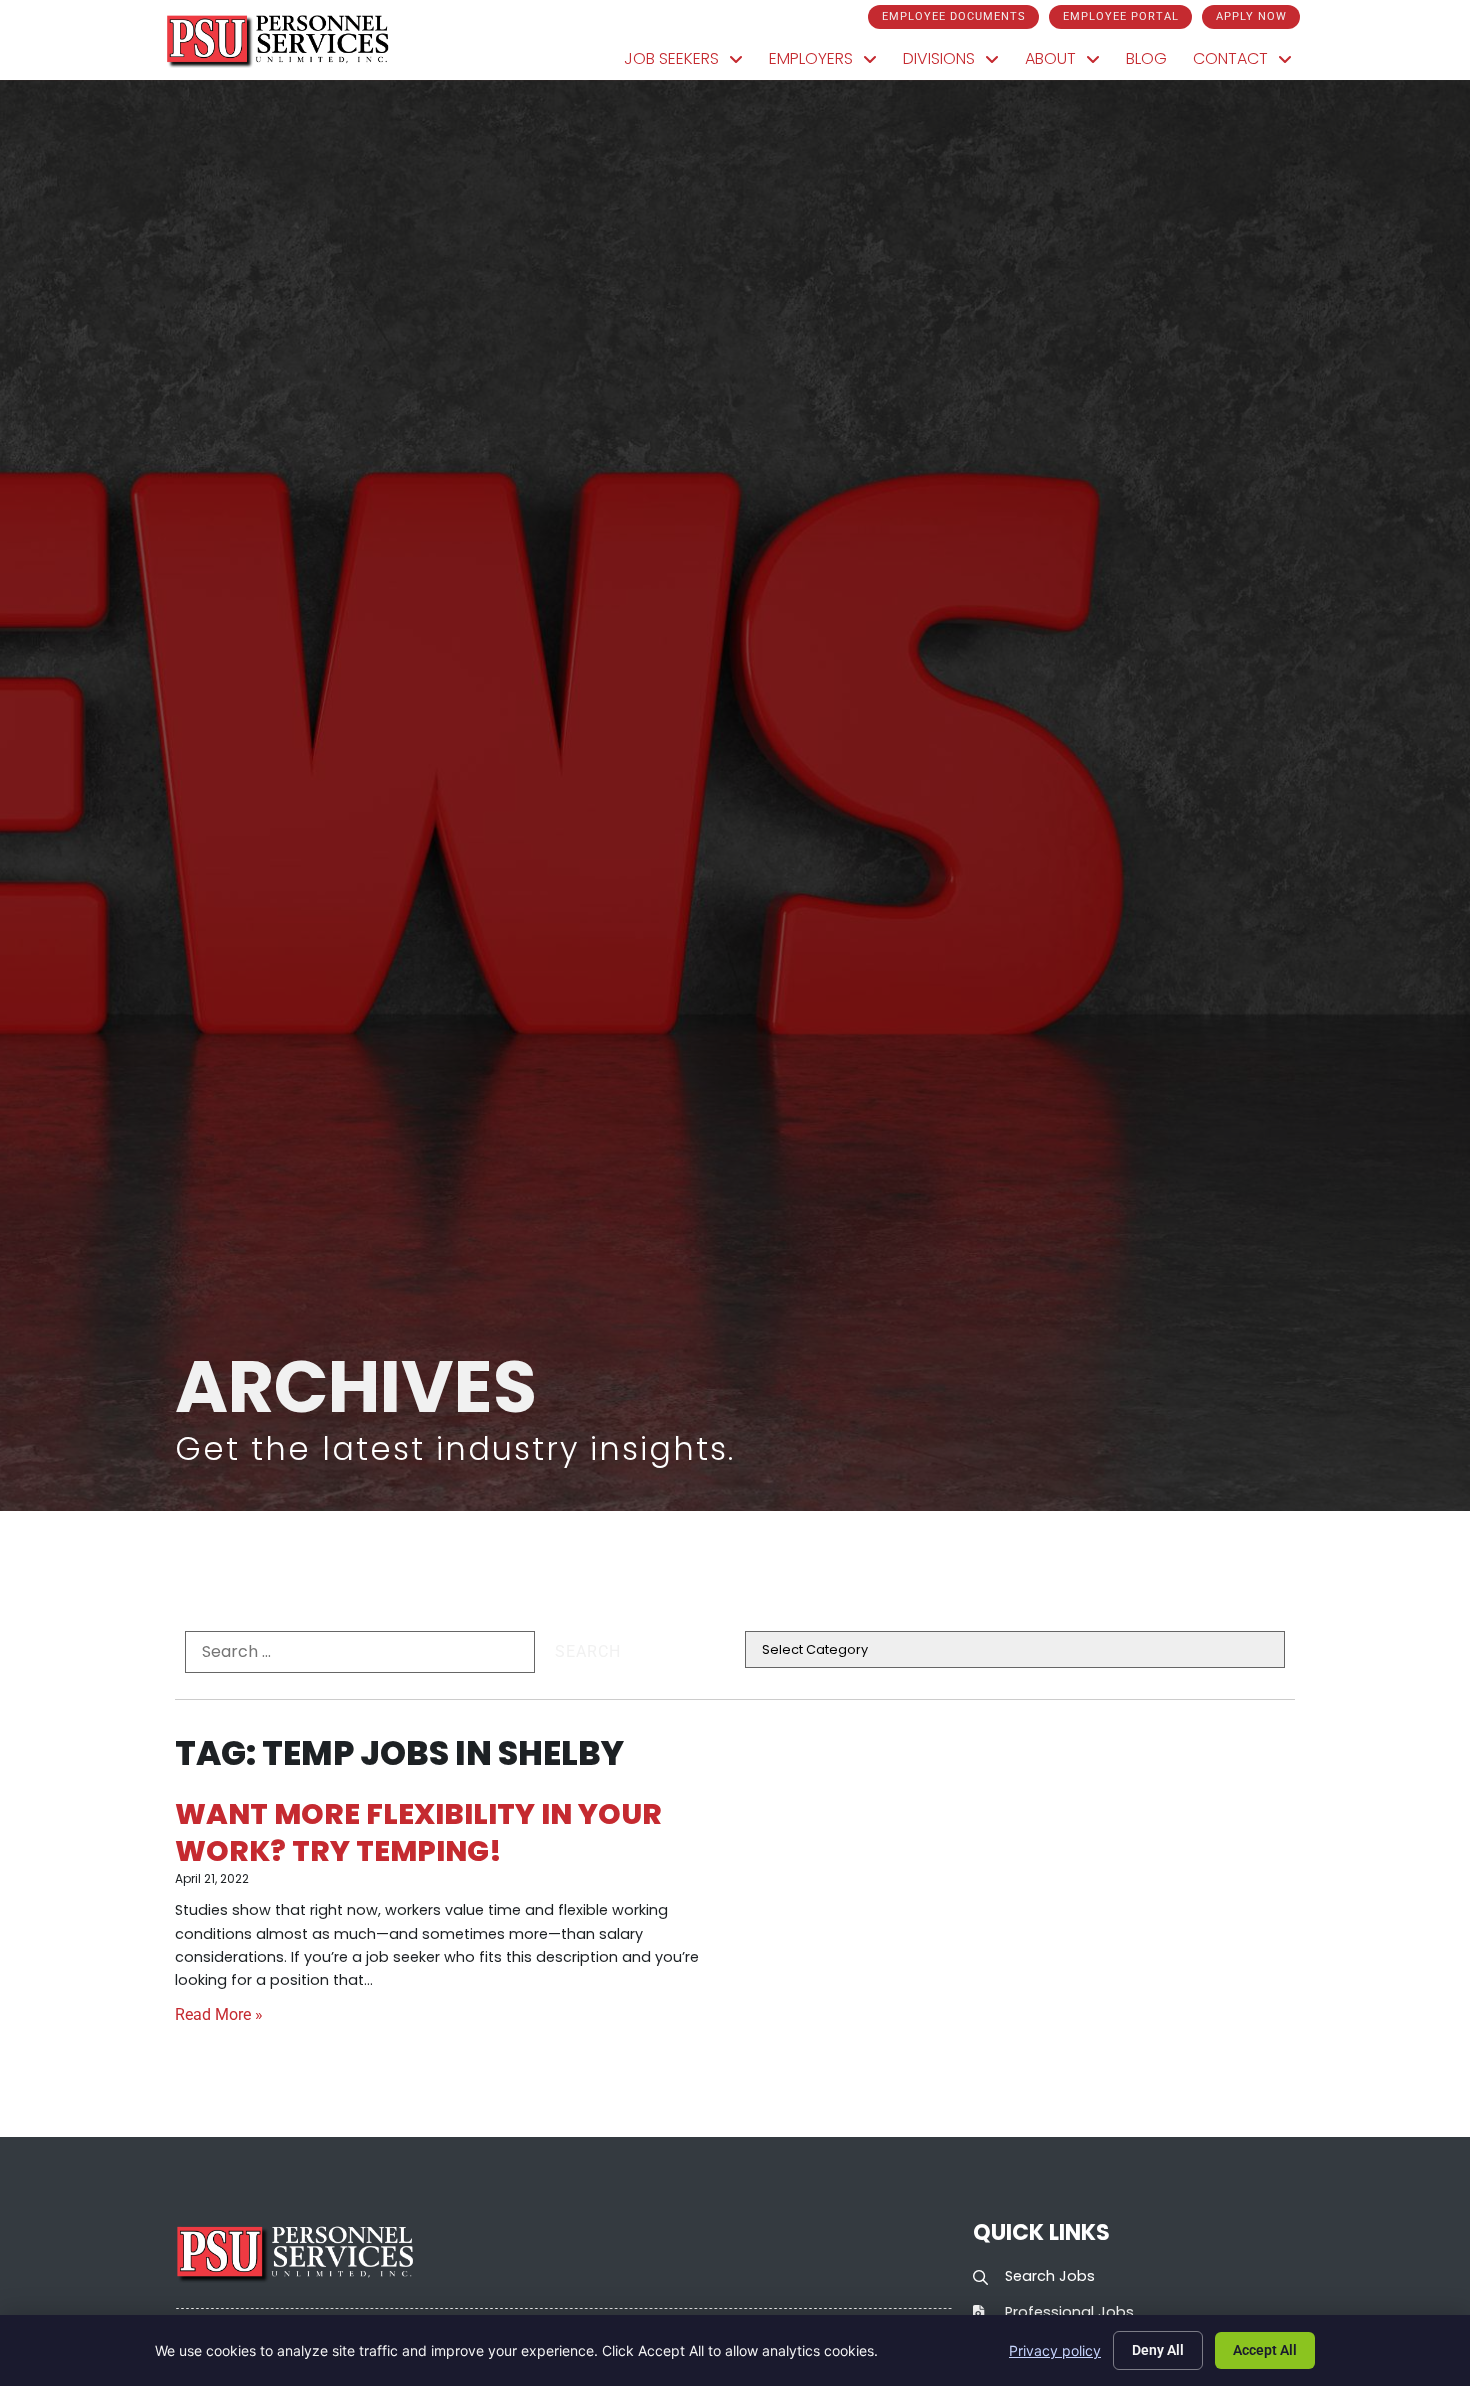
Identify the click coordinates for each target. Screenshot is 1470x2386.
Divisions (957, 63)
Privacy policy (1055, 2350)
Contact (1249, 63)
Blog (1153, 63)
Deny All (1158, 2350)
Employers (829, 63)
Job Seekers (690, 63)
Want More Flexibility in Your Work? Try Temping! (418, 1832)
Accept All (1265, 2350)
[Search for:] (360, 1652)
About (1069, 63)
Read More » (219, 2014)
